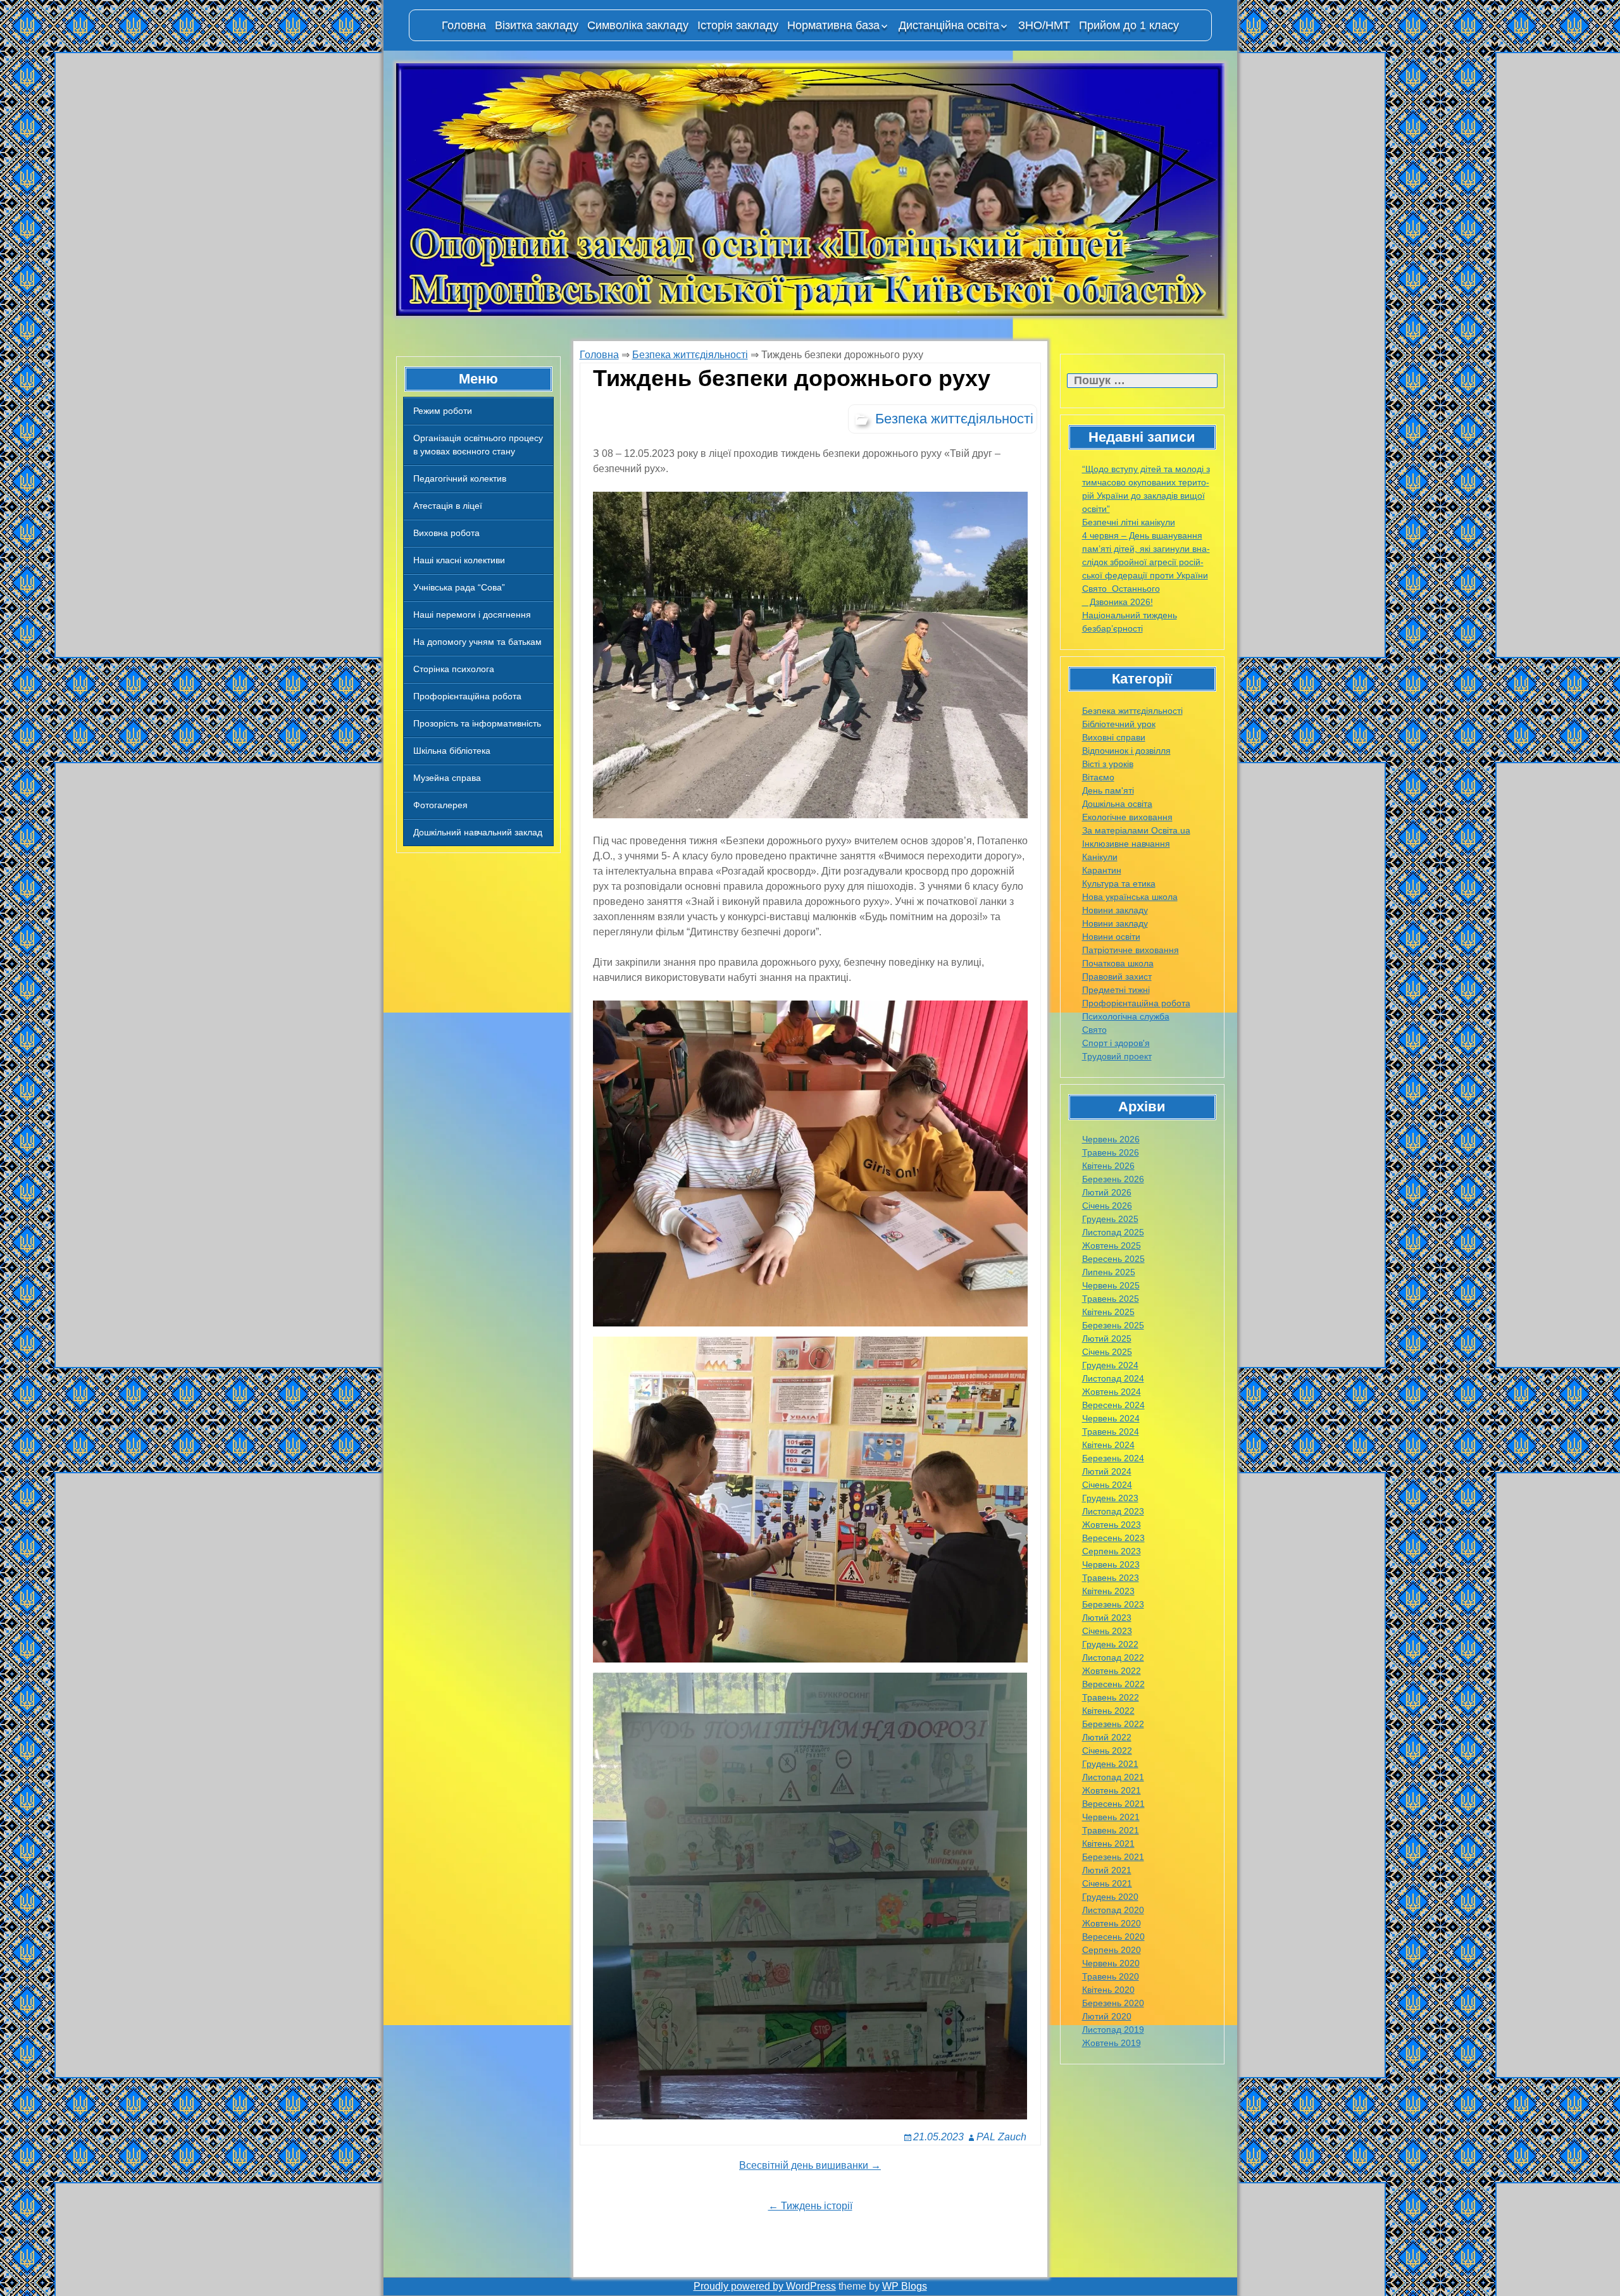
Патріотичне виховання (1131, 950)
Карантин (1102, 870)
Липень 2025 (1109, 1272)
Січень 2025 (1107, 1352)
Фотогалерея (440, 805)
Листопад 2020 (1113, 1910)
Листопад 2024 (1113, 1378)
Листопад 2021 (1113, 1777)
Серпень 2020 (1112, 1950)
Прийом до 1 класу (1129, 25)
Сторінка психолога (454, 669)
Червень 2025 (1111, 1285)
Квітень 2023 (1108, 1591)
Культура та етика (1119, 883)
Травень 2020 (1111, 1976)
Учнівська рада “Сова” (459, 587)
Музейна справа (447, 778)
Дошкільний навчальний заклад (478, 832)
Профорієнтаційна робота (467, 696)
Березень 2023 (1113, 1604)
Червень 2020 (1111, 1963)
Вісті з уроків (1108, 764)
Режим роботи (443, 411)
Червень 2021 (1111, 1817)
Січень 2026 (1107, 1206)
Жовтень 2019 (1112, 2043)
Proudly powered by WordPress (765, 2286)
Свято (1094, 1030)
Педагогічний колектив (460, 478)
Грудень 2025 (1110, 1219)
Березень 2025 (1113, 1325)
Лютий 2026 (1107, 1192)
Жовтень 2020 (1112, 1923)
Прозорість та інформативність (477, 723)
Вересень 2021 (1113, 1804)
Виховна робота (446, 533)
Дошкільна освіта (1117, 804)
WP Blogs (905, 2286)
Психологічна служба (1126, 1016)
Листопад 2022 (1113, 1657)
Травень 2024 (1111, 1432)
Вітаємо (1098, 777)
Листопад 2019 (1113, 2030)
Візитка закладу (537, 25)
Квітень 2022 (1108, 1711)
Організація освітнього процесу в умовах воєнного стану (478, 445)
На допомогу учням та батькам (477, 642)
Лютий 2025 (1107, 1338)
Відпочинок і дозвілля (1126, 751)
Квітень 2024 (1108, 1445)
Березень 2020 (1113, 2003)
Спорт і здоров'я (1116, 1043)
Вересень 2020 (1113, 1937)
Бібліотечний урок (1119, 724)
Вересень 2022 (1113, 1684)
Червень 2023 (1111, 1564)
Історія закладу (738, 25)
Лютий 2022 (1107, 1737)
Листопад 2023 (1113, 1511)
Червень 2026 (1111, 1139)
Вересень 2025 (1113, 1259)
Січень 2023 (1107, 1631)
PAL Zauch (1001, 2137)
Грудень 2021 (1110, 1764)
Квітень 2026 (1108, 1166)
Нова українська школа (1130, 897)
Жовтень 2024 (1112, 1392)
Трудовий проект (1117, 1056)
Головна (464, 25)
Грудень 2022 (1110, 1644)
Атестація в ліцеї (448, 506)
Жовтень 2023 (1112, 1525)
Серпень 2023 (1112, 1551)
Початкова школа (1118, 963)
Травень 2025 (1111, 1299)
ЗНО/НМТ (1044, 25)
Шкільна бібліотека (452, 751)
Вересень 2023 (1113, 1538)
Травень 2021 (1111, 1830)
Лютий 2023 (1107, 1618)
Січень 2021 (1107, 1883)
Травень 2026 (1111, 1152)
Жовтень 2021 (1112, 1790)
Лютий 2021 (1107, 1870)
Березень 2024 (1113, 1458)
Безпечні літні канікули (1129, 522)
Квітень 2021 (1108, 1844)
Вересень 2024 (1113, 1405)
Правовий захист (1117, 976)
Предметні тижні (1116, 990)
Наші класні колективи (459, 560)
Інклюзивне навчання (1126, 844)
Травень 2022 (1111, 1697)
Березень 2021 (1113, 1857)
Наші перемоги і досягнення (472, 615)
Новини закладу (1115, 910)
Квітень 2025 (1108, 1312)
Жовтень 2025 (1112, 1245)
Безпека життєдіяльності (1132, 711)
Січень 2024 (1107, 1485)
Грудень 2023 (1110, 1498)
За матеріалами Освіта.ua (1136, 830)
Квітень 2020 (1108, 1990)
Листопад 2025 (1113, 1232)
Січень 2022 (1107, 1750)
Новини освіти (1111, 937)
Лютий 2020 (1107, 2016)
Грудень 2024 (1110, 1365)
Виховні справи (1114, 737)
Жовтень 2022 (1112, 1671)
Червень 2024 (1111, 1418)
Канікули (1100, 857)
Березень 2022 (1113, 1724)
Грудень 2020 (1110, 1897)
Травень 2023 (1111, 1578)
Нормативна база (833, 25)
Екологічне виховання (1127, 817)
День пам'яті (1108, 790)
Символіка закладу (638, 25)
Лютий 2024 (1107, 1471)
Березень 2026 (1113, 1179)
